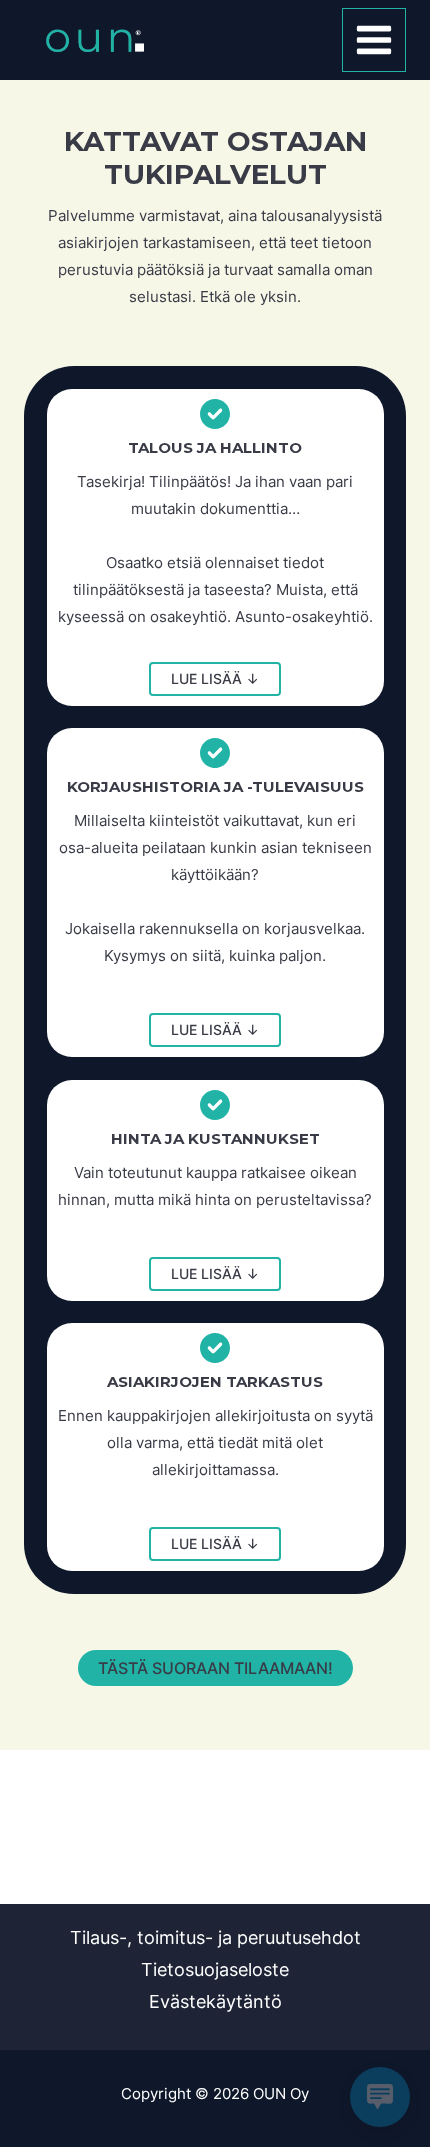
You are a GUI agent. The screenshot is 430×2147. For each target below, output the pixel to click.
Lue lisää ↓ (215, 678)
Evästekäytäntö (215, 2001)
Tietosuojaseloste (215, 1969)
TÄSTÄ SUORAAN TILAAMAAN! (215, 1668)
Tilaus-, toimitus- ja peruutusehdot (215, 1937)
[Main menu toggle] (374, 40)
